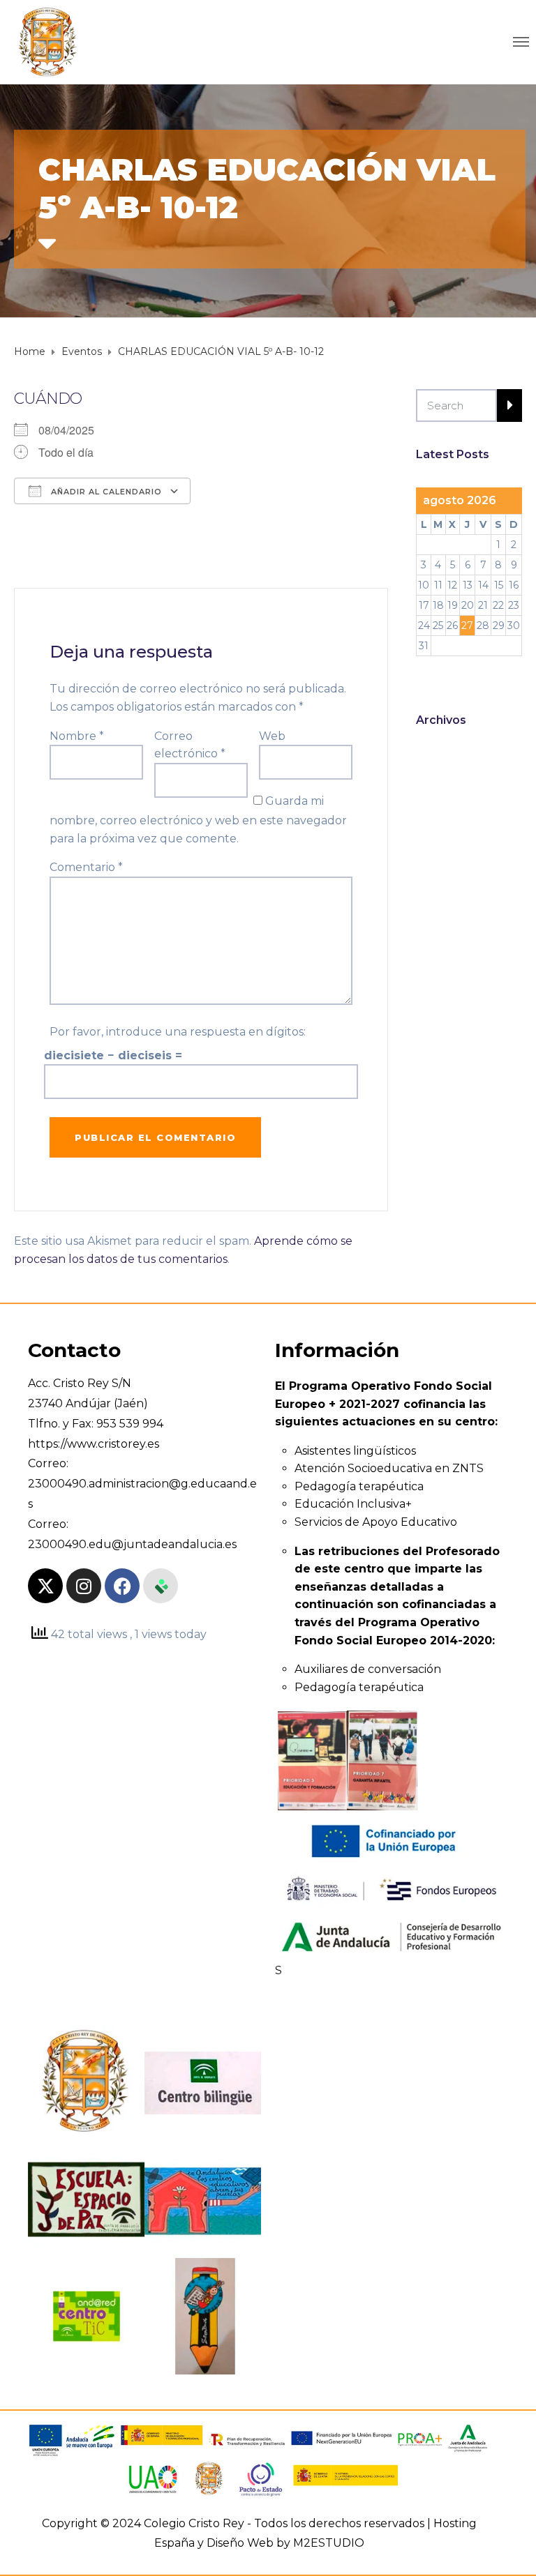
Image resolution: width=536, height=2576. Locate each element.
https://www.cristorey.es (94, 1444)
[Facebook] (122, 1586)
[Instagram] (84, 1586)
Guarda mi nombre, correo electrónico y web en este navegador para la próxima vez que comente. (198, 820)
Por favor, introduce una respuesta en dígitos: (178, 1032)
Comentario (86, 867)
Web (272, 736)
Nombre (77, 736)
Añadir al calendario (105, 492)
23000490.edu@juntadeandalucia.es (132, 1544)
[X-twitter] (45, 1586)
